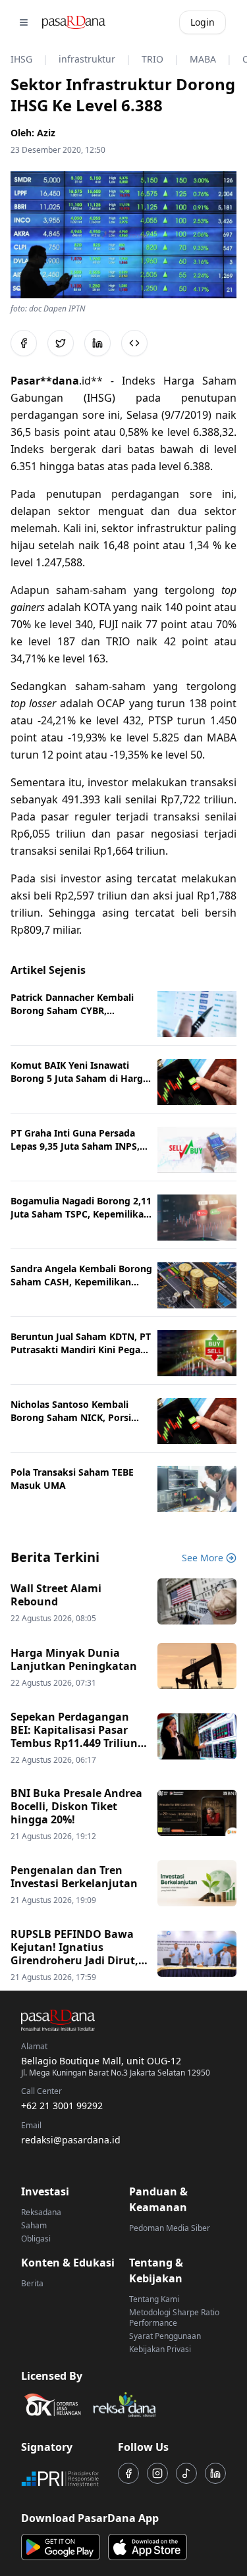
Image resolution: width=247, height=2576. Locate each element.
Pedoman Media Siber (170, 2228)
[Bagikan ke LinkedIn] (97, 343)
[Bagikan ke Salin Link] (134, 343)
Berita (32, 2283)
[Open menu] (24, 22)
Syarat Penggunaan (165, 2336)
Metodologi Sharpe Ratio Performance (174, 2318)
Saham (34, 2225)
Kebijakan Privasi (160, 2349)
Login (203, 22)
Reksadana (41, 2212)
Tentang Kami (154, 2299)
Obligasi (36, 2239)
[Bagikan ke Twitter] (61, 343)
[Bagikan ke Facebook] (24, 343)
